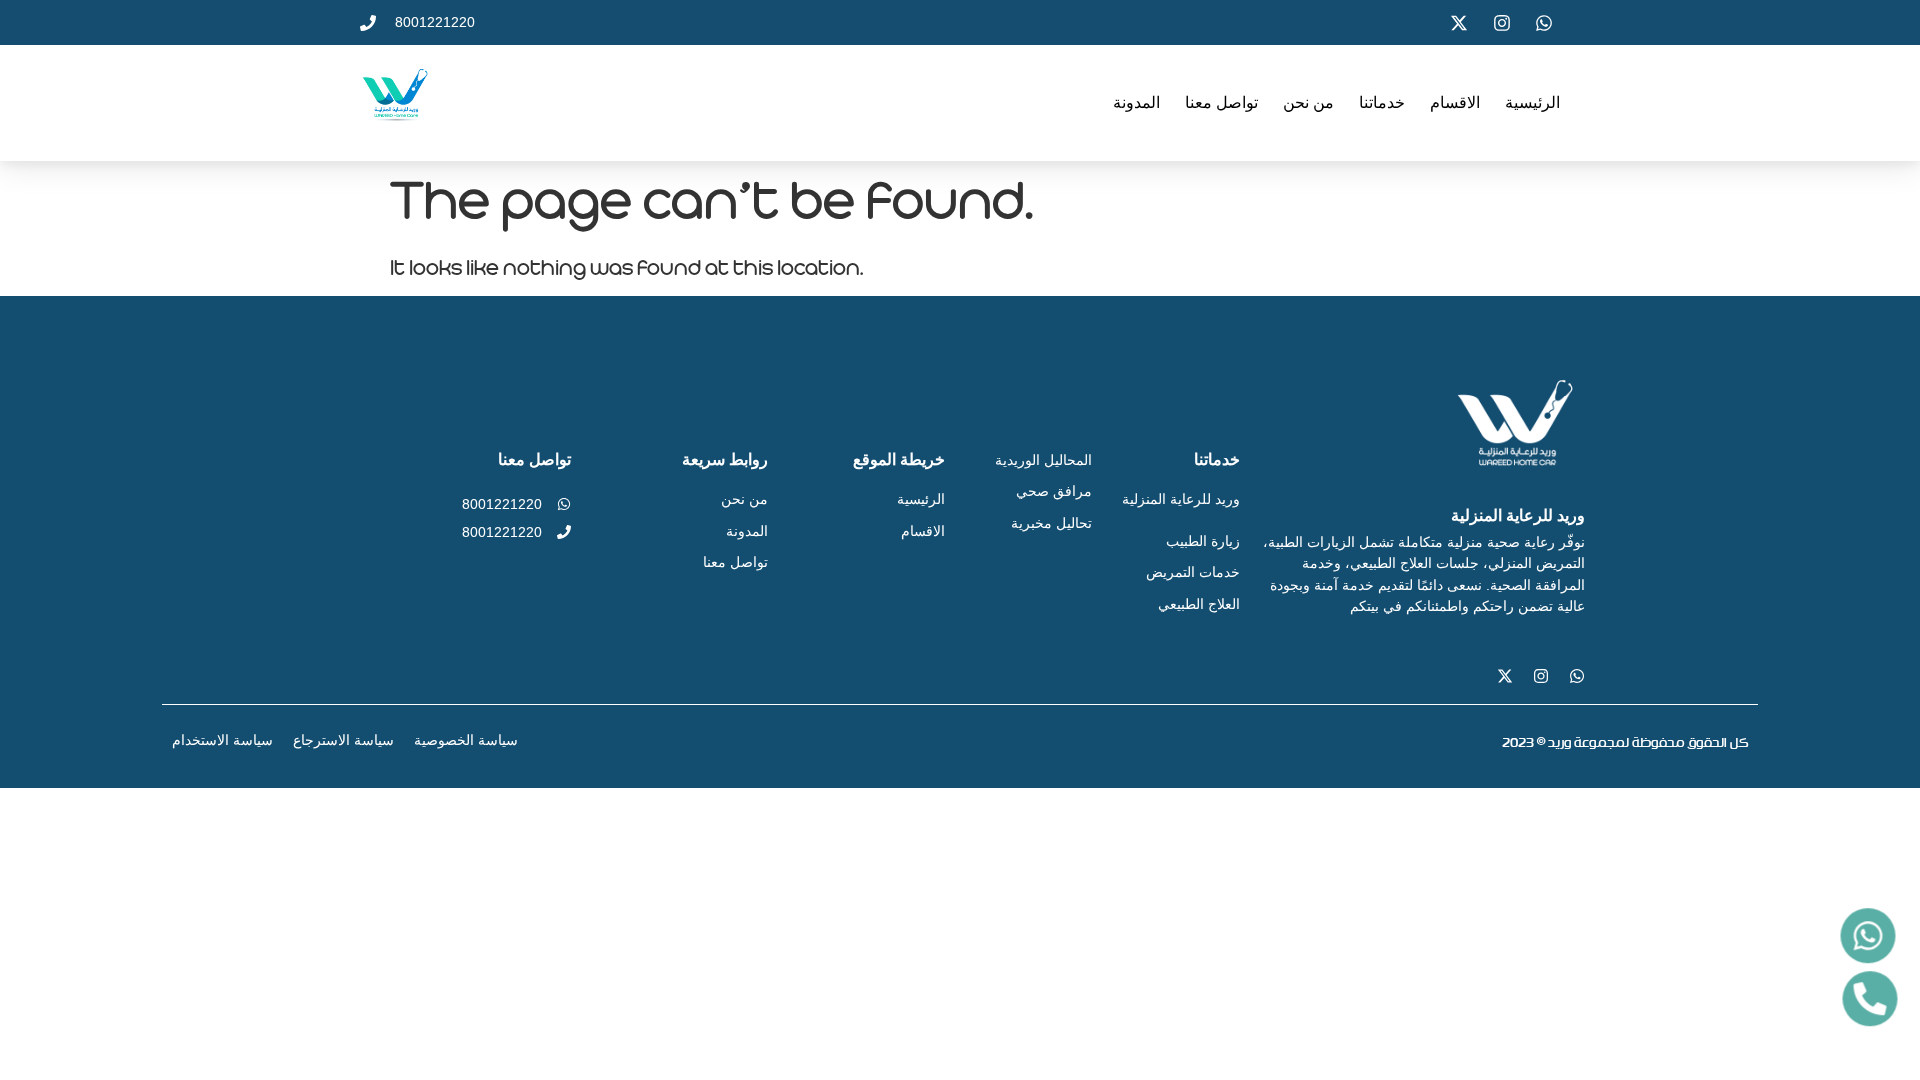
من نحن (1308, 102)
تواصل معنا (1221, 102)
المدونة (1136, 102)
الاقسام (1455, 102)
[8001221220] (564, 504)
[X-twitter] (1505, 676)
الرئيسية (1532, 102)
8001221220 (502, 504)
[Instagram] (1541, 676)
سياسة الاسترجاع (343, 740)
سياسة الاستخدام (222, 740)
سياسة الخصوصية (466, 740)
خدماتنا (1382, 102)
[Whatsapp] (1577, 676)
